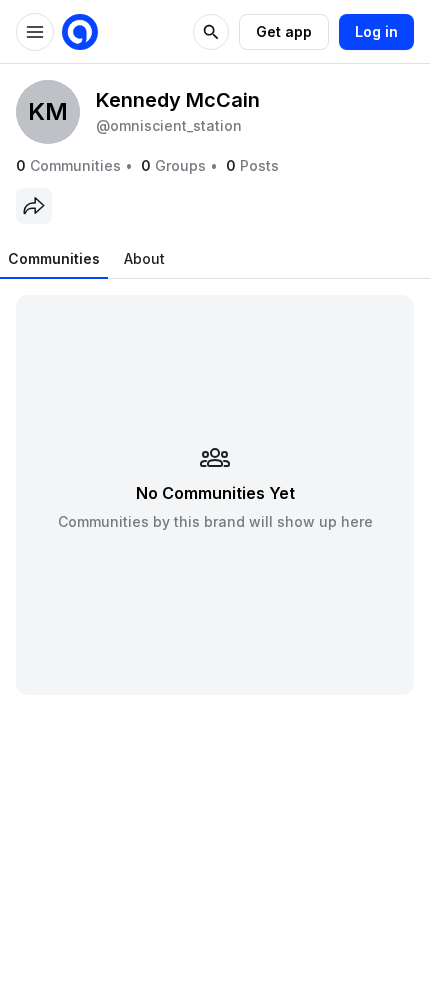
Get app (284, 31)
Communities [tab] (54, 258)
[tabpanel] (215, 494)
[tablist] (86, 259)
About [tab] (144, 258)
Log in (376, 31)
